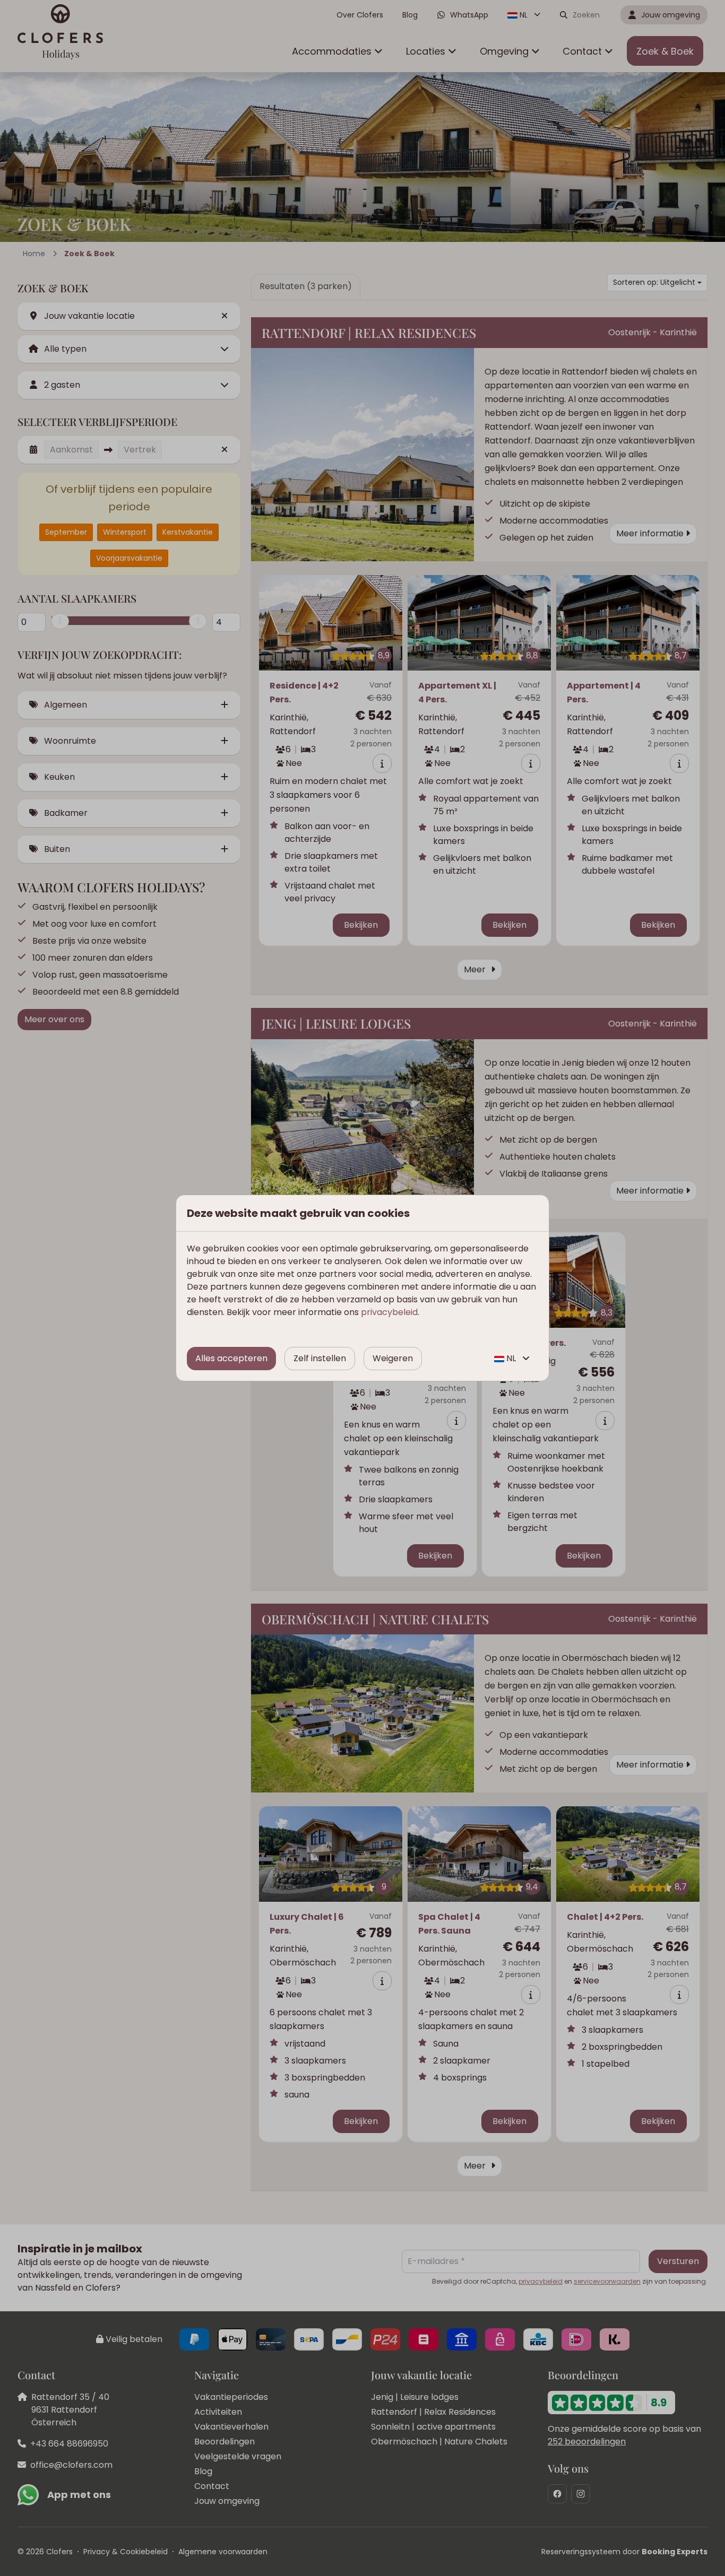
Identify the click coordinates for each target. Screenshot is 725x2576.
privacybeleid (389, 1312)
